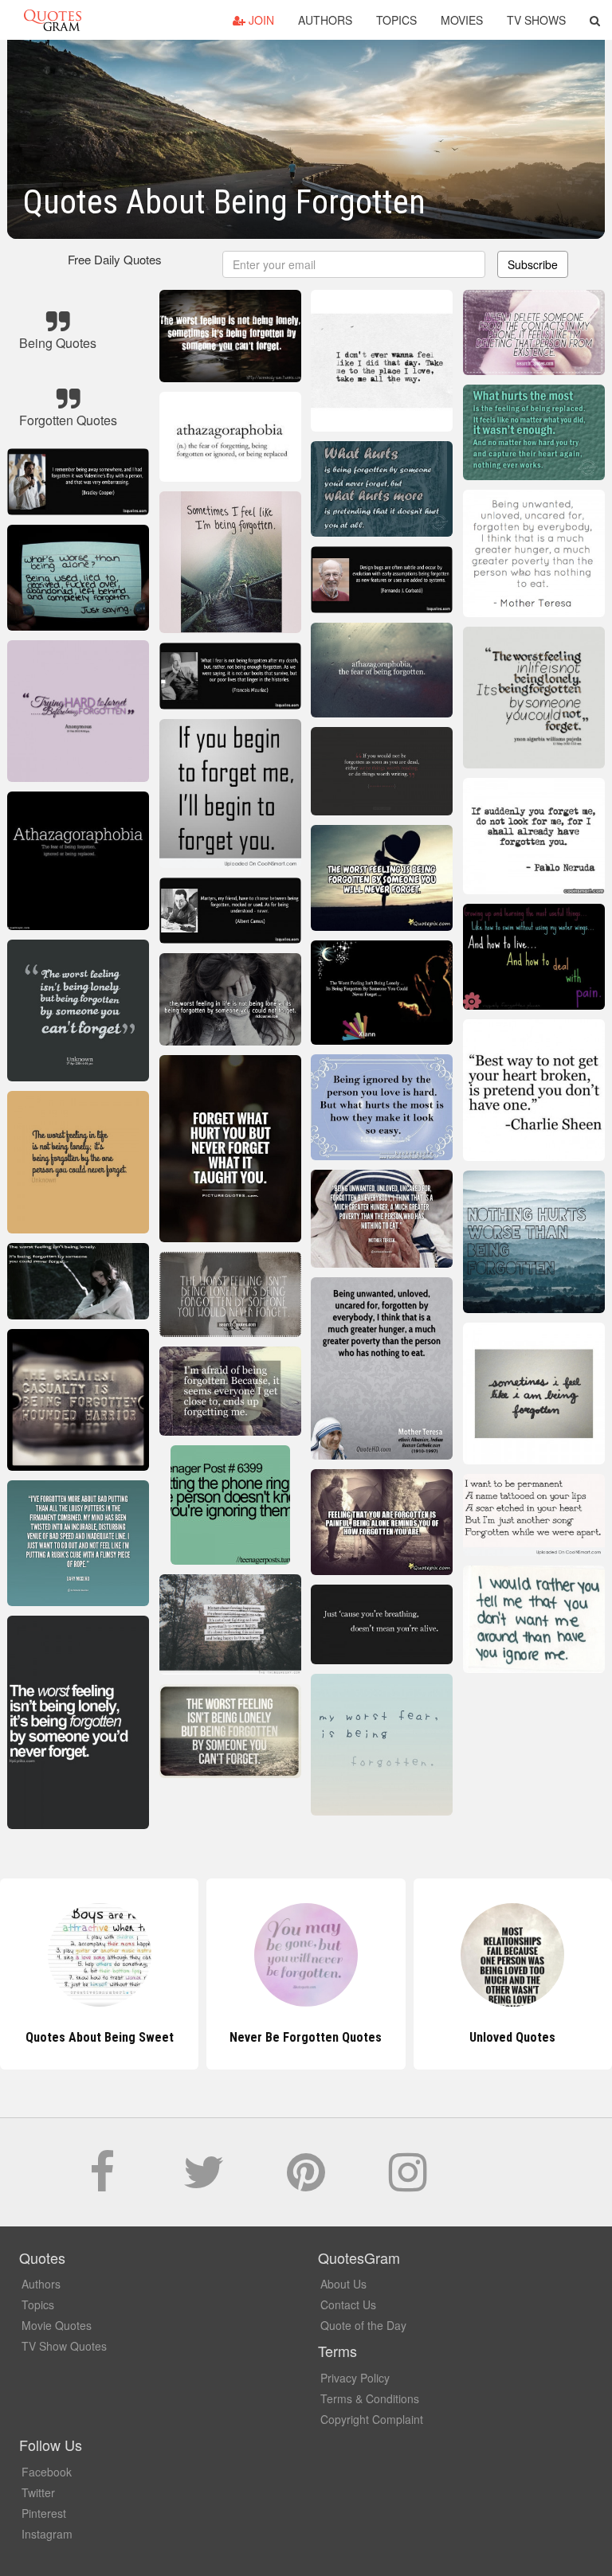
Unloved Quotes (306, 2037)
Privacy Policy (355, 2378)
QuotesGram (53, 20)
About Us (343, 2284)
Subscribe (533, 264)
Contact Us (348, 2304)
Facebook (47, 2472)
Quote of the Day (363, 2325)
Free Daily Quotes (115, 259)
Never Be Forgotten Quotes (99, 2037)
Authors (325, 20)
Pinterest (44, 2513)
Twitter (38, 2492)
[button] (595, 20)
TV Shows (536, 20)
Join (260, 20)
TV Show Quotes (64, 2346)
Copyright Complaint (372, 2419)
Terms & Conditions (370, 2398)
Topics (396, 20)
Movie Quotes (57, 2325)
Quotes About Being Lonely (513, 2037)
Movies (462, 20)
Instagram (47, 2534)
